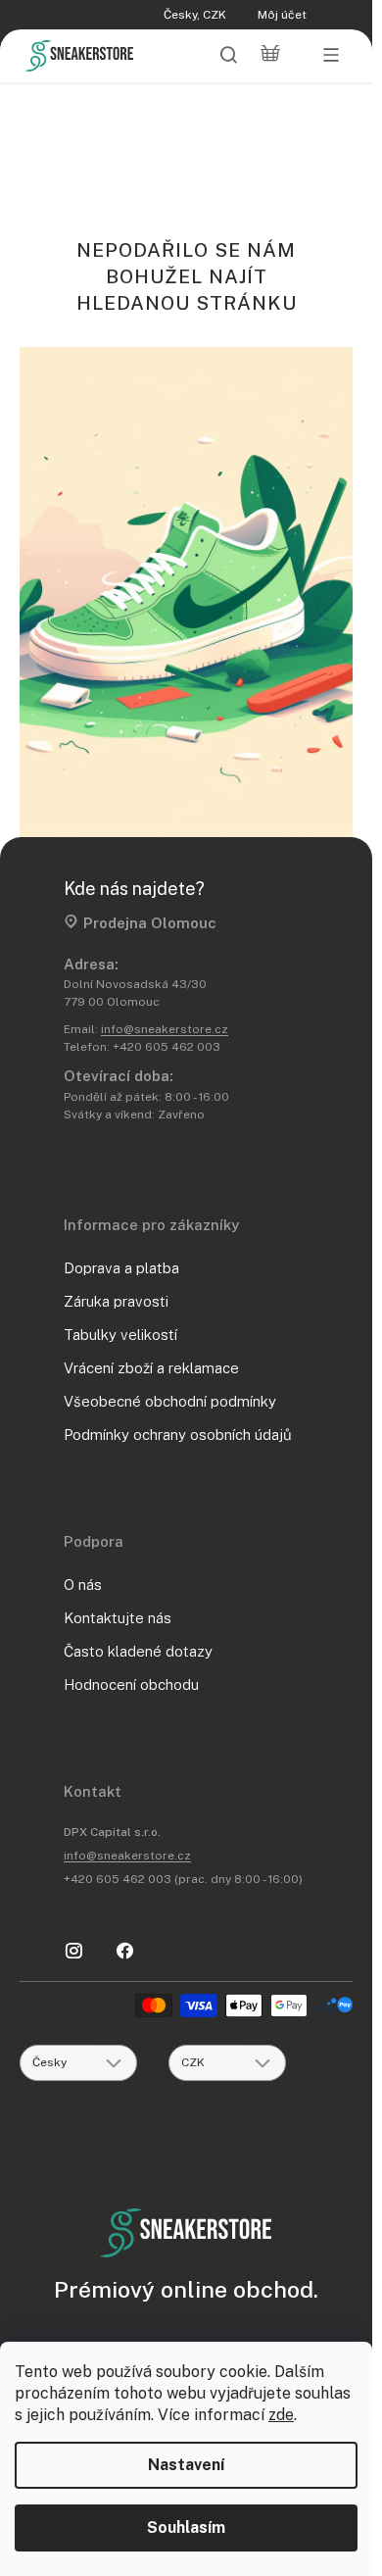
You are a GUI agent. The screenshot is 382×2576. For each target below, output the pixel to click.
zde (281, 2415)
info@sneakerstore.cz (165, 1029)
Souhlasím (186, 2527)
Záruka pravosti (116, 1301)
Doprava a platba (121, 1268)
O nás (83, 1585)
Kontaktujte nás (118, 1618)
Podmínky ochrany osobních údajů (178, 1435)
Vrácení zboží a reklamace (151, 1368)
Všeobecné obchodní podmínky (170, 1401)
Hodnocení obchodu (131, 1684)
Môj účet (282, 15)
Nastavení (186, 2465)
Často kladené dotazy (138, 1651)
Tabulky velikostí (120, 1335)
